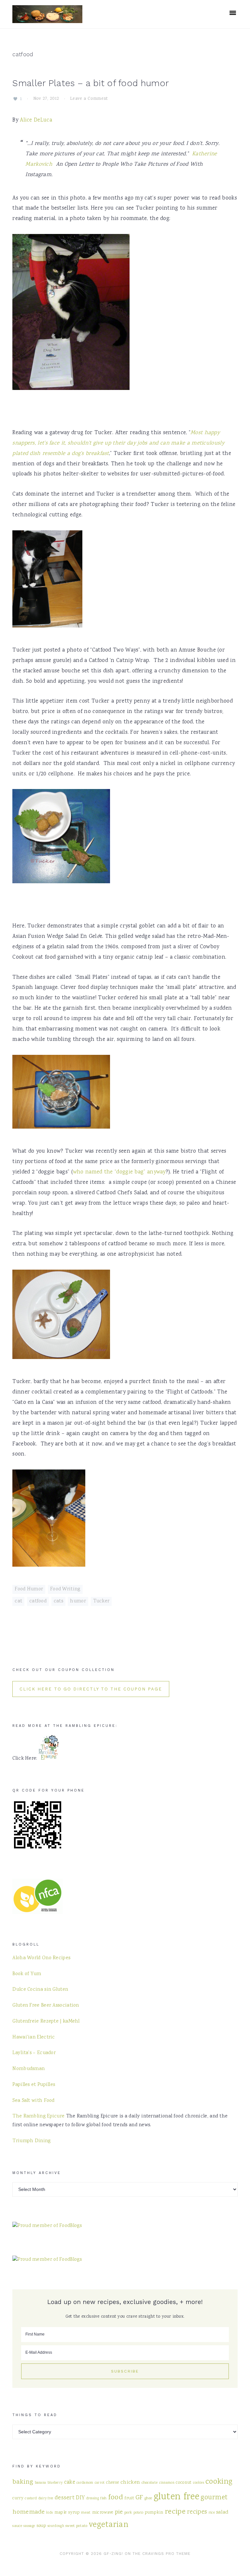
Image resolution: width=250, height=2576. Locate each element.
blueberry (55, 2483)
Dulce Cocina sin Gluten (40, 1990)
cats (58, 1601)
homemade (28, 2512)
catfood (38, 1601)
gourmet (214, 2498)
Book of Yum (27, 1974)
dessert (65, 2498)
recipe (175, 2512)
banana (41, 2483)
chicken (130, 2482)
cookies (199, 2483)
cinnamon (167, 2483)
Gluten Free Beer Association (46, 2006)
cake (70, 2483)
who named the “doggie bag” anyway (119, 1172)
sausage (29, 2526)
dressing (93, 2498)
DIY (80, 2498)
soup (41, 2526)
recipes (197, 2512)
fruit (129, 2498)
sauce (17, 2526)
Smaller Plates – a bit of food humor (91, 83)
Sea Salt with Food (33, 2101)
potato (139, 2513)
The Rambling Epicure (38, 2116)
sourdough (56, 2526)
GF (139, 2498)
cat (18, 1601)
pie (119, 2512)
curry (18, 2498)
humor (78, 1601)
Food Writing (65, 1589)
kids (49, 2513)
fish (103, 2498)
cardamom (85, 2483)
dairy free (46, 2498)
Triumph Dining (31, 2141)
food (116, 2498)
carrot (100, 2483)
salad (222, 2512)
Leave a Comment (89, 99)
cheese (113, 2483)
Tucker (101, 1601)
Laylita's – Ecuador (34, 2053)
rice (212, 2513)
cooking (219, 2482)
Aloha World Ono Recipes (41, 1958)
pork (128, 2513)
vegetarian (109, 2525)
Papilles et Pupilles (34, 2085)
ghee (148, 2498)
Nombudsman (28, 2069)
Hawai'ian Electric (34, 2038)
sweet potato (76, 2526)
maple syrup (67, 2513)
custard (31, 2498)
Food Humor (29, 1589)
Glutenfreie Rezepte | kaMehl (46, 2022)
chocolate (150, 2483)
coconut (184, 2483)
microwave (103, 2513)
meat (86, 2513)
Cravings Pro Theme (166, 2554)
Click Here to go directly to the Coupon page (91, 1689)
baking (23, 2482)
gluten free (176, 2497)
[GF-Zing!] (47, 19)
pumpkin (154, 2513)
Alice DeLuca (36, 120)
